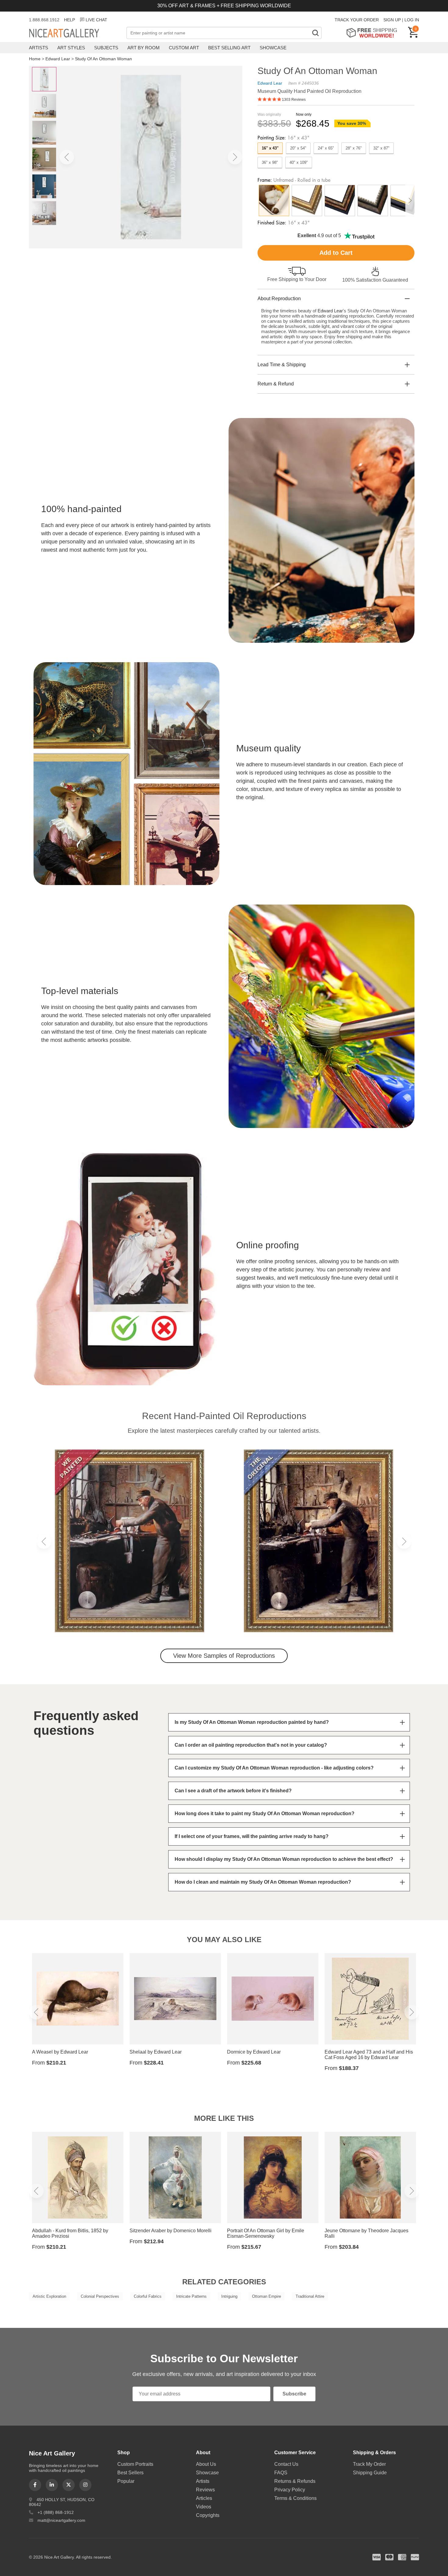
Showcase (273, 48)
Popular (126, 2481)
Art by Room (144, 48)
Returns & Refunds (295, 2481)
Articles (204, 2498)
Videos (204, 2507)
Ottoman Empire (267, 2296)
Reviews (205, 2490)
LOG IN (412, 20)
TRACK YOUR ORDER (357, 20)
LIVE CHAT (96, 20)
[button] (67, 157)
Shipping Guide (370, 2473)
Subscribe (294, 2394)
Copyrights (208, 2515)
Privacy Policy (290, 2490)
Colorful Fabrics (148, 2296)
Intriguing (229, 2296)
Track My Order (369, 2464)
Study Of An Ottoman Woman (103, 59)
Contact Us (286, 2464)
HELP (69, 20)
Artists (39, 48)
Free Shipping (374, 33)
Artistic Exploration (49, 2296)
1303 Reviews (294, 100)
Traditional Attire (310, 2296)
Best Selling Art (229, 48)
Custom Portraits (135, 2464)
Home (35, 59)
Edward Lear (58, 59)
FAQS (281, 2473)
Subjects (106, 48)
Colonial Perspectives (100, 2296)
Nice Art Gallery (75, 33)
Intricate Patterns (191, 2296)
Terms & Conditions (295, 2498)
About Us (206, 2464)
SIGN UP (392, 20)
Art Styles (71, 48)
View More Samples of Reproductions (224, 1656)
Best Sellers (130, 2473)
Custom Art (184, 48)
